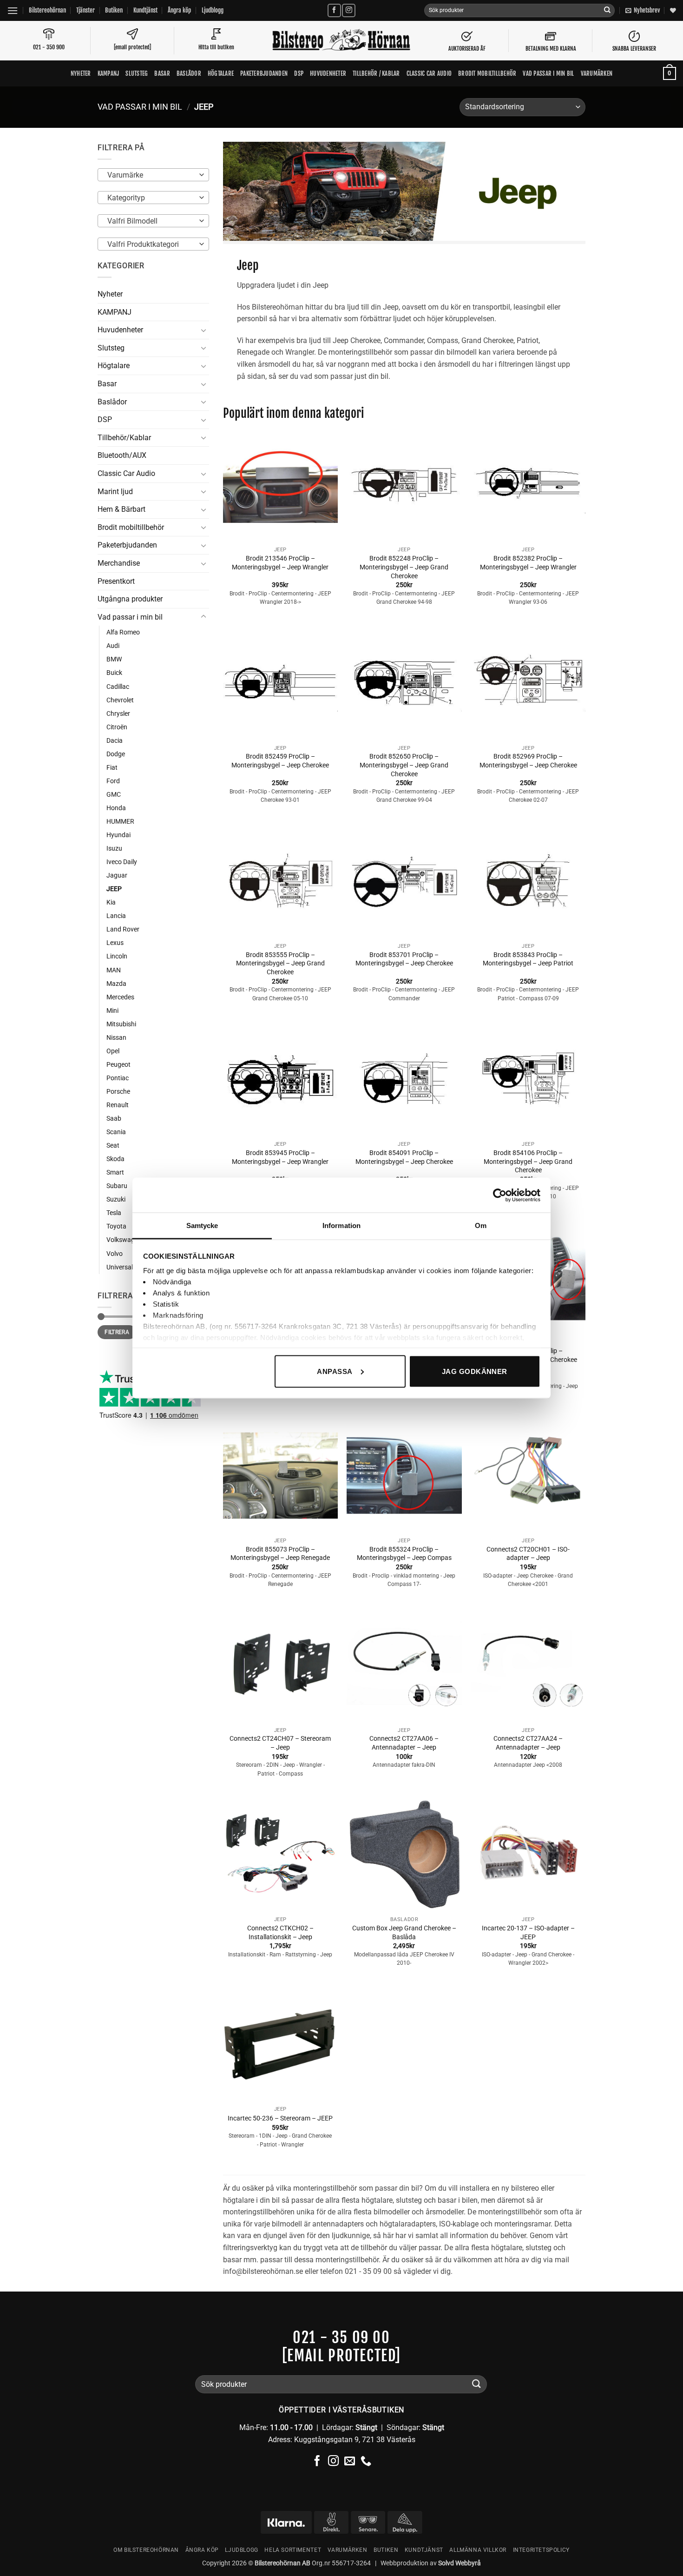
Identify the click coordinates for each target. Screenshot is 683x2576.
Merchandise (119, 563)
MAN (114, 970)
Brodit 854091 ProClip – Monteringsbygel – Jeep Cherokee (404, 1157)
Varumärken (597, 73)
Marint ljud (115, 492)
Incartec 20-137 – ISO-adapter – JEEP (528, 1933)
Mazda (116, 984)
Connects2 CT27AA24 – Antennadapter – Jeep (528, 1743)
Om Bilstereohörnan (146, 2550)
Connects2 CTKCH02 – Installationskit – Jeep (280, 1933)
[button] (13, 10)
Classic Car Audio (126, 473)
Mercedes (120, 997)
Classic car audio (429, 73)
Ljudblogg (213, 10)
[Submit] (607, 11)
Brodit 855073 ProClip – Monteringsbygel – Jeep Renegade (280, 1554)
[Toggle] (204, 330)
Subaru (117, 1186)
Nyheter (81, 73)
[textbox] (151, 175)
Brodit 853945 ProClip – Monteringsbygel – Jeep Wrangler (280, 1157)
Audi (113, 646)
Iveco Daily (122, 862)
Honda (116, 808)
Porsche (118, 1092)
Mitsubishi (121, 1024)
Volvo (115, 1254)
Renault (118, 1105)
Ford (113, 781)
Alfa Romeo (123, 632)
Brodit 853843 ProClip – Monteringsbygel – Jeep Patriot (528, 959)
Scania (116, 1132)
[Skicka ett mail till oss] (350, 2462)
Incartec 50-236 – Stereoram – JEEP (280, 2118)
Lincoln (117, 956)
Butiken (114, 10)
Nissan (116, 1038)
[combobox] (153, 175)
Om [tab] (481, 1225)
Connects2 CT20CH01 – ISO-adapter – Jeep (528, 1554)
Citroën (117, 727)
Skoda (115, 1159)
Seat (113, 1146)
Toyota (116, 1226)
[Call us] (366, 2462)
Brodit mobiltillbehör (487, 73)
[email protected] (341, 2356)
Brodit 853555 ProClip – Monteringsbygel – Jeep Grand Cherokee (280, 964)
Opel (113, 1051)
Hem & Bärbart (121, 509)
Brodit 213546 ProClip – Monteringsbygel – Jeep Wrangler (280, 563)
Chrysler (118, 714)
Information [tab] (341, 1225)
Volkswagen (124, 1240)
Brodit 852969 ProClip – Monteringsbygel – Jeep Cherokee (528, 761)
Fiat (112, 768)
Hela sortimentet (293, 2550)
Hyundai (118, 835)
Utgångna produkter (130, 599)
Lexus (115, 943)
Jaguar (117, 875)
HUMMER (120, 822)
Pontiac (118, 1078)
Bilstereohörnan (47, 10)
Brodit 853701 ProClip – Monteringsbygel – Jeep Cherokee (404, 959)
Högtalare (221, 73)
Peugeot (118, 1065)
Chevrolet (120, 700)
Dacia (115, 741)
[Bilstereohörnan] (341, 41)
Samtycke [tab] (202, 1225)
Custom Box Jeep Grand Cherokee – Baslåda (404, 1933)
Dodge (116, 754)
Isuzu (114, 849)
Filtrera (117, 1332)
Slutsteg (137, 73)
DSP (299, 73)
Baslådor (189, 73)
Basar (162, 73)
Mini (112, 1011)
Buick (114, 673)
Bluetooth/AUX (122, 455)
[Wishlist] (673, 10)
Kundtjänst (145, 10)
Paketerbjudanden (264, 73)
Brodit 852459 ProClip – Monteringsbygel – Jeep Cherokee (280, 761)
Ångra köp (179, 10)
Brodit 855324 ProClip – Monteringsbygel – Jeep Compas (404, 1554)
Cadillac (118, 687)
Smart (115, 1172)
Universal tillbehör (132, 1267)
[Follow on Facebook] (334, 10)
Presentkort (116, 581)
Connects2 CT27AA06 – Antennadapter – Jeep (404, 1743)
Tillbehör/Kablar (124, 438)
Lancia (116, 916)
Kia (111, 902)
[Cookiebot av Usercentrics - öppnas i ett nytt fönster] (500, 1195)
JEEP (114, 889)
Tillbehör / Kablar (376, 73)
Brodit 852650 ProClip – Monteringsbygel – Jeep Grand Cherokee (404, 765)
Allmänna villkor (478, 2550)
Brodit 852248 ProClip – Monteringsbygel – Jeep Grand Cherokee (404, 567)
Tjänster (85, 10)
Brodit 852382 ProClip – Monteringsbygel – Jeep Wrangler (528, 563)
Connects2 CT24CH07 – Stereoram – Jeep (280, 1743)
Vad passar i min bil (548, 73)
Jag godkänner (475, 1371)
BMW (114, 659)
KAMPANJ (108, 73)
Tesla (114, 1213)
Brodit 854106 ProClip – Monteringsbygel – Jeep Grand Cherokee (528, 1162)
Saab (114, 1119)
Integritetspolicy (541, 2550)
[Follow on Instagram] (349, 10)
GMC (114, 795)
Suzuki (116, 1199)
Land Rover (123, 929)
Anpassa (335, 1371)
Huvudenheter (328, 73)
